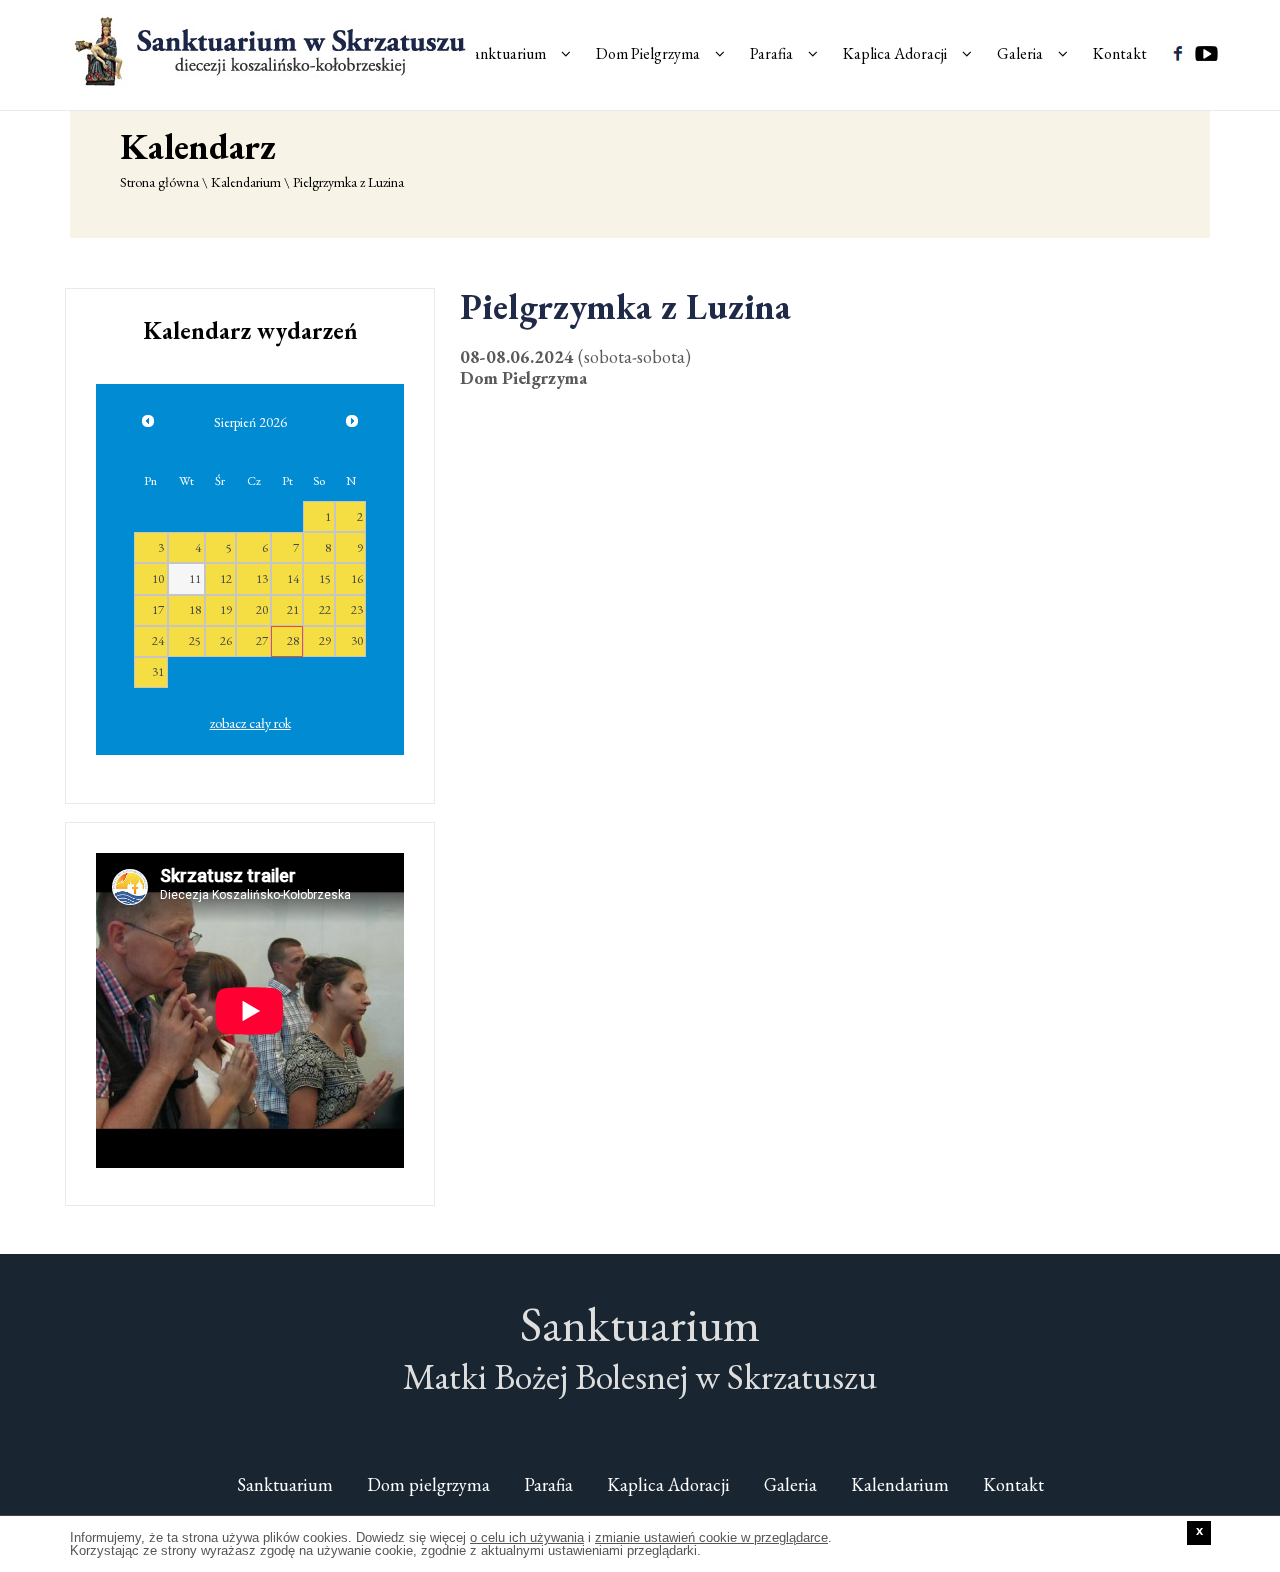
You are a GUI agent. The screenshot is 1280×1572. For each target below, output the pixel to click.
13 (262, 578)
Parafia (771, 53)
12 (226, 578)
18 (195, 609)
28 (293, 640)
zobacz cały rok (250, 723)
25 (195, 640)
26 (226, 640)
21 (293, 609)
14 (293, 578)
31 (158, 671)
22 (325, 609)
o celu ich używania (527, 1537)
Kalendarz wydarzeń (250, 330)
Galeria (1020, 53)
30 (357, 640)
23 (357, 609)
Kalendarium (246, 182)
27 (262, 640)
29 (325, 640)
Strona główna (159, 182)
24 (158, 640)
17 (158, 609)
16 (357, 578)
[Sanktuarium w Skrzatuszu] (273, 50)
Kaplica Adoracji (895, 53)
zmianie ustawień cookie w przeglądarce (711, 1537)
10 (158, 578)
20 (262, 609)
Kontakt (1120, 53)
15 (325, 578)
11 (195, 578)
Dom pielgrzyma (428, 1484)
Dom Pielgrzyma (648, 53)
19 (226, 609)
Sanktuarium (506, 53)
